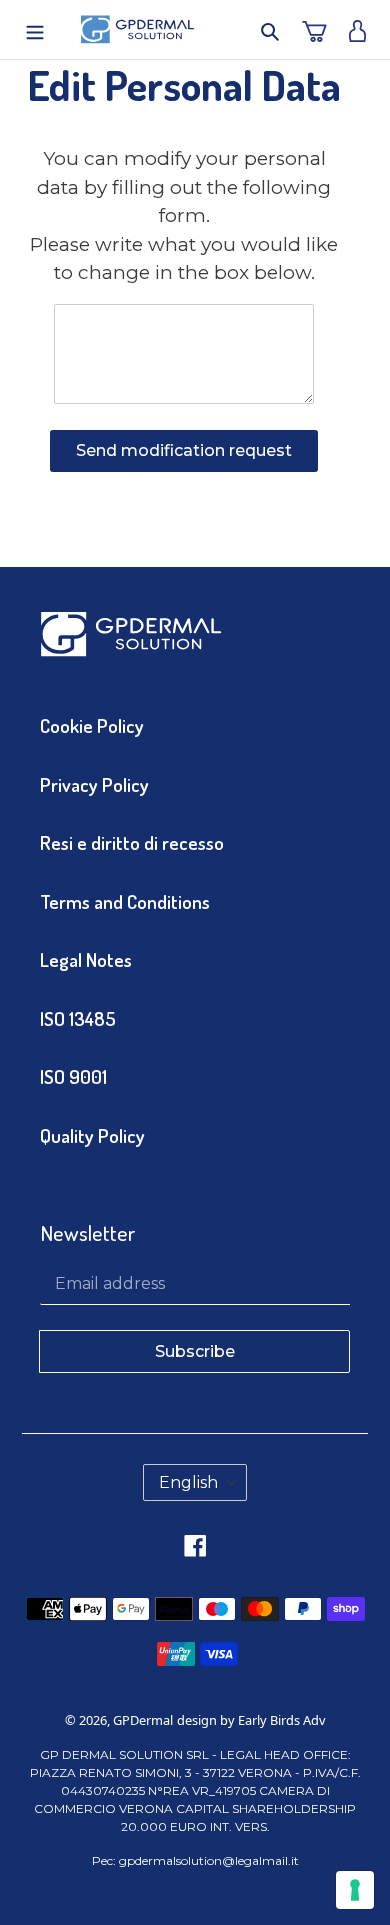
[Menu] (28, 29)
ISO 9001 (73, 1076)
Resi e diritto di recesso (132, 842)
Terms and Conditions (125, 901)
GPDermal (143, 1720)
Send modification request (184, 450)
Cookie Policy (92, 725)
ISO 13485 (78, 1018)
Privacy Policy (94, 784)
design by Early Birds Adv (251, 1720)
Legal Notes (86, 959)
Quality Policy (92, 1135)
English (188, 1482)
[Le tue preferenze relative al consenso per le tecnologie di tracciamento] (355, 1890)
